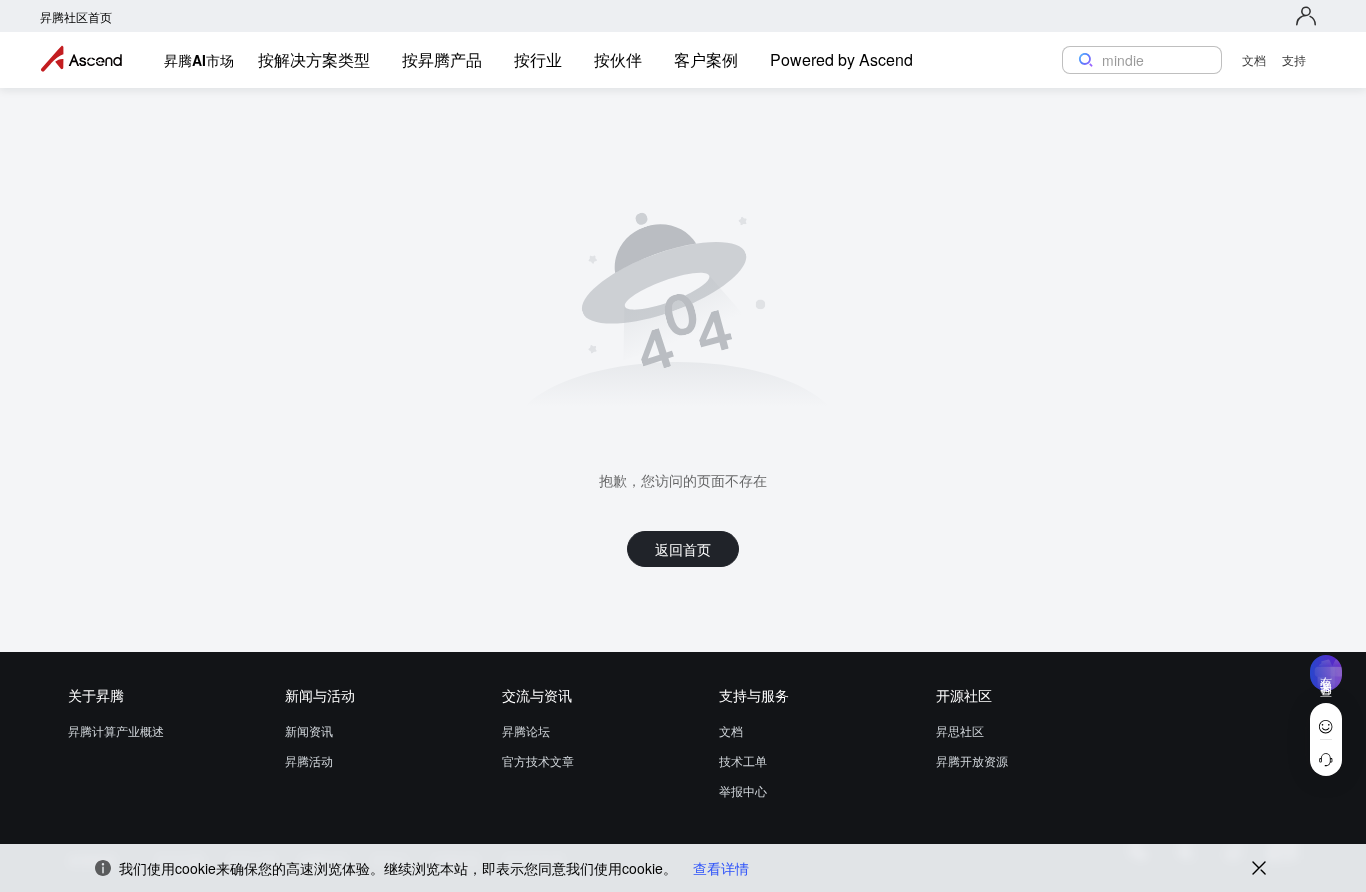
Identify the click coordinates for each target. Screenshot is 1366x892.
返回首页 (683, 549)
